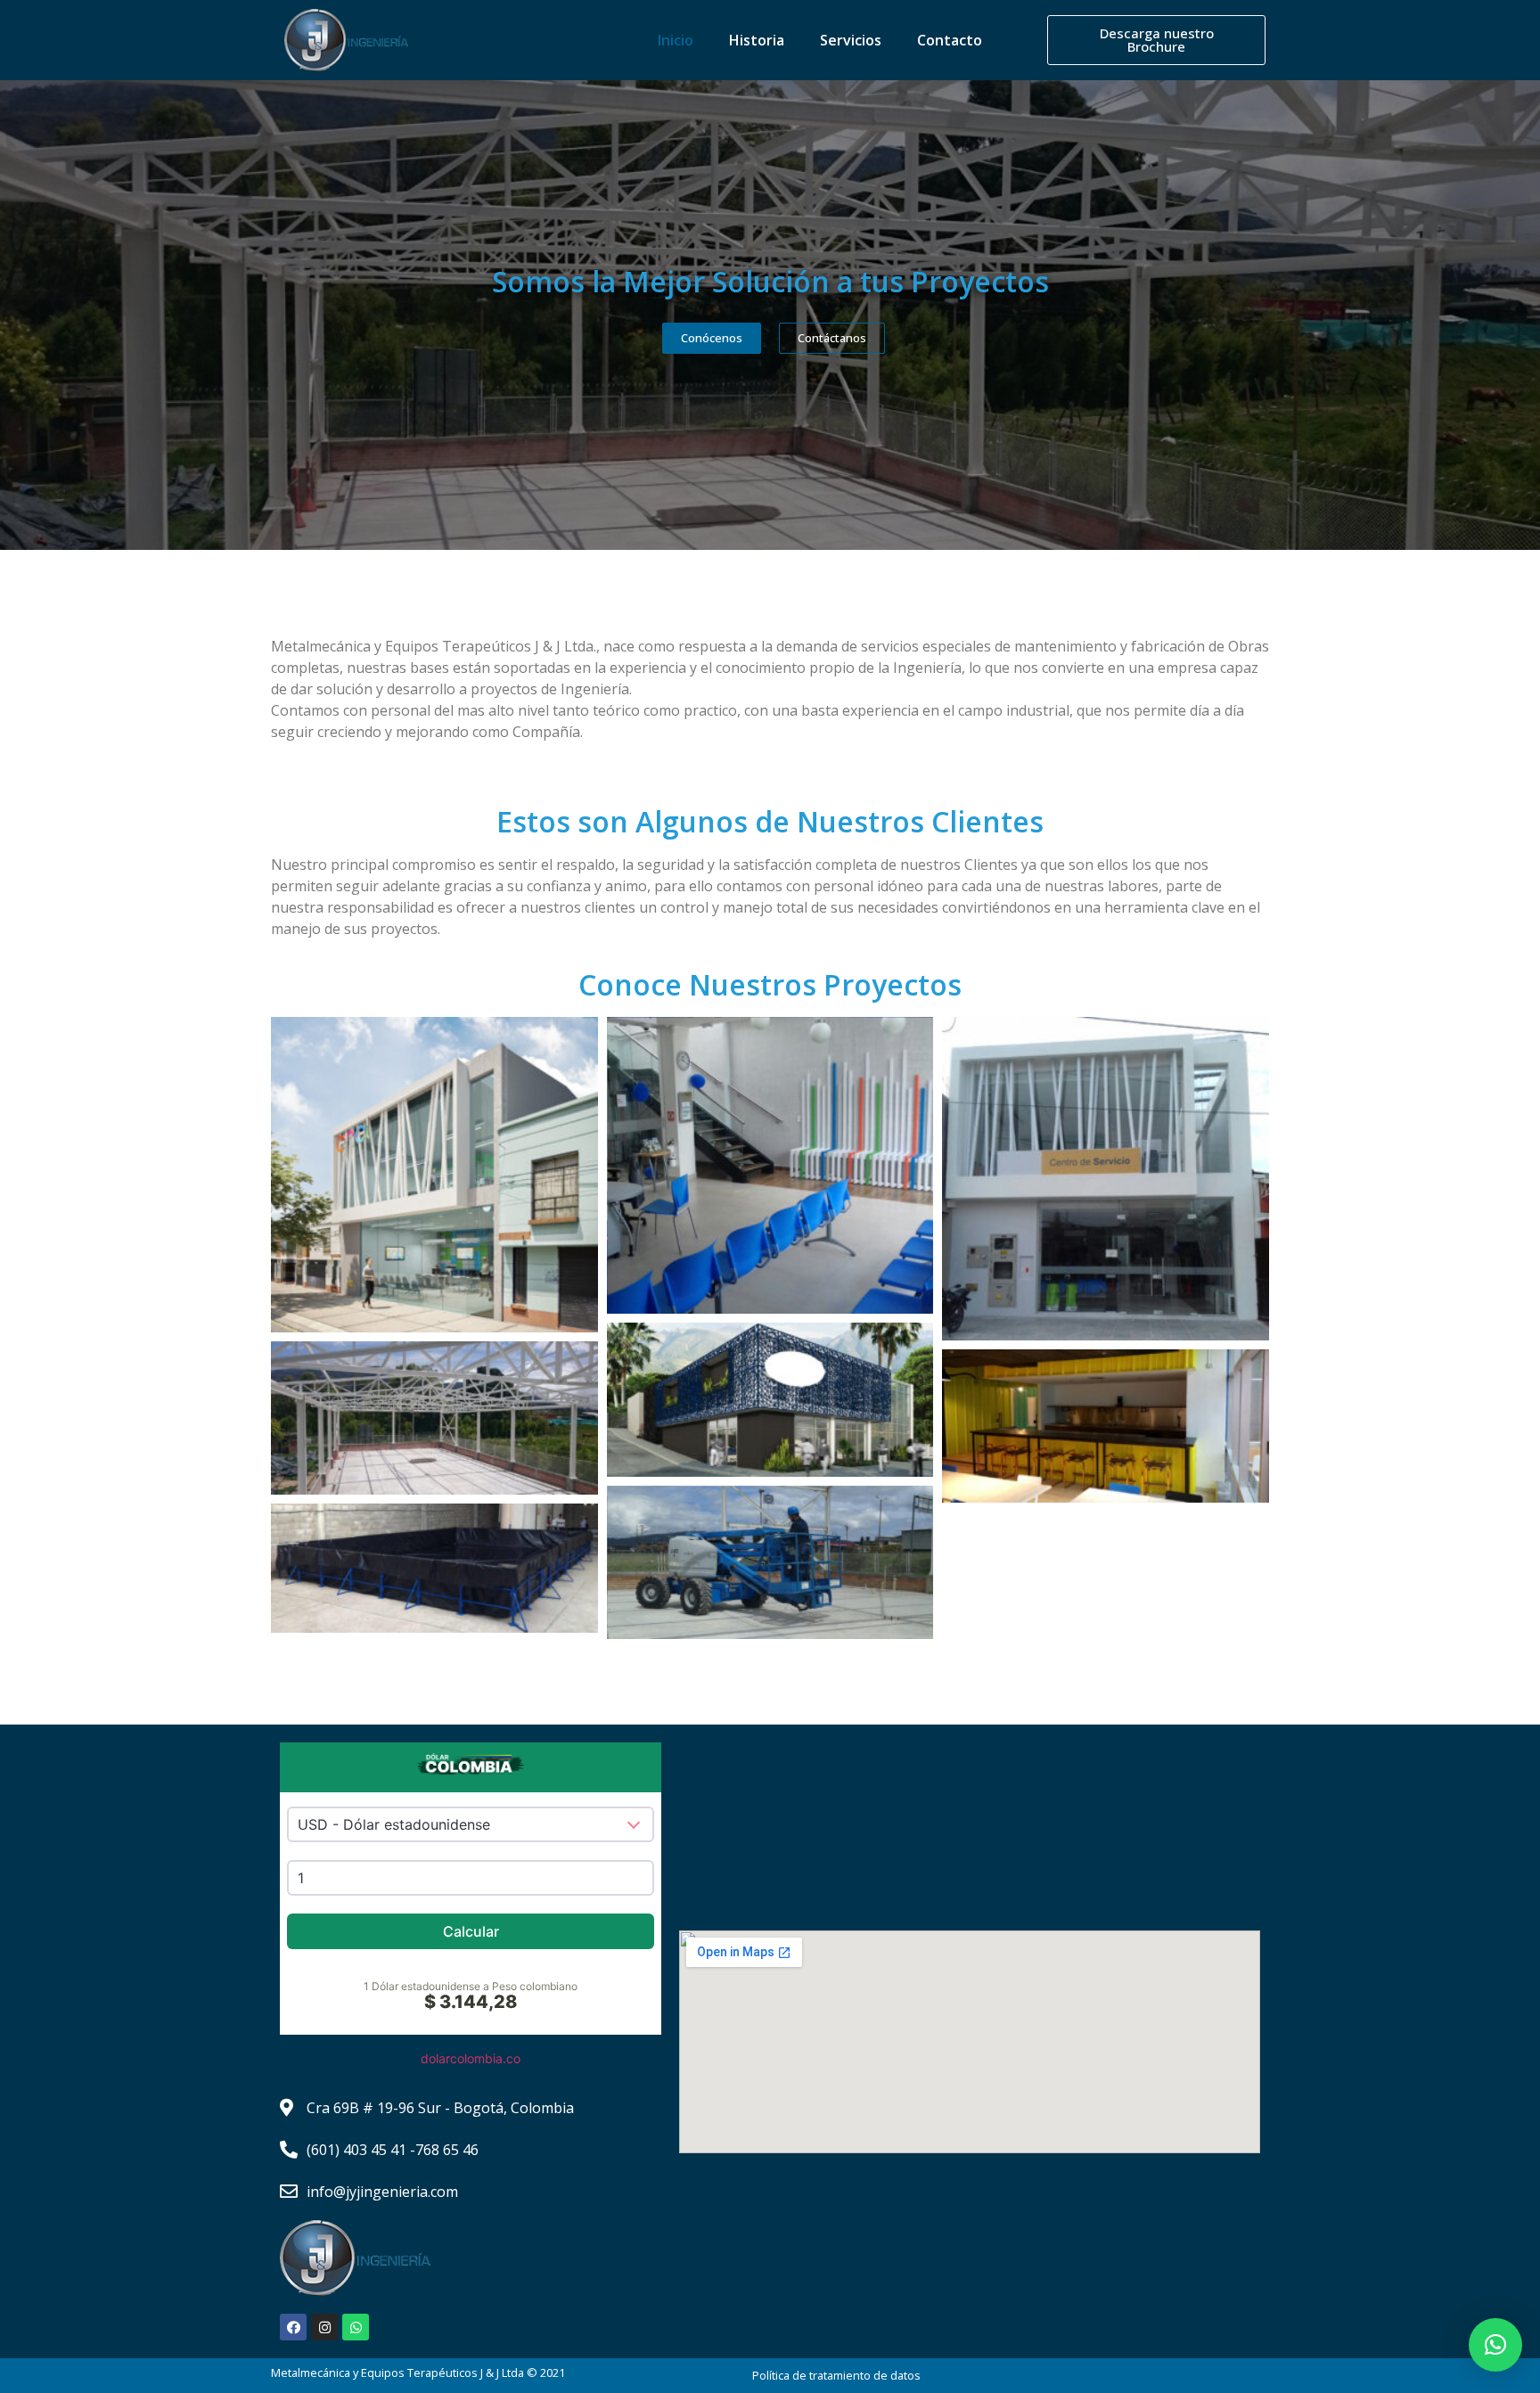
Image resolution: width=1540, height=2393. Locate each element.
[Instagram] (324, 2327)
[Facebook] (293, 2327)
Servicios (851, 40)
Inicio (676, 40)
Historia (757, 40)
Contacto (950, 40)
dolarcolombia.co (471, 2058)
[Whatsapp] (356, 2327)
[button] (1495, 2345)
